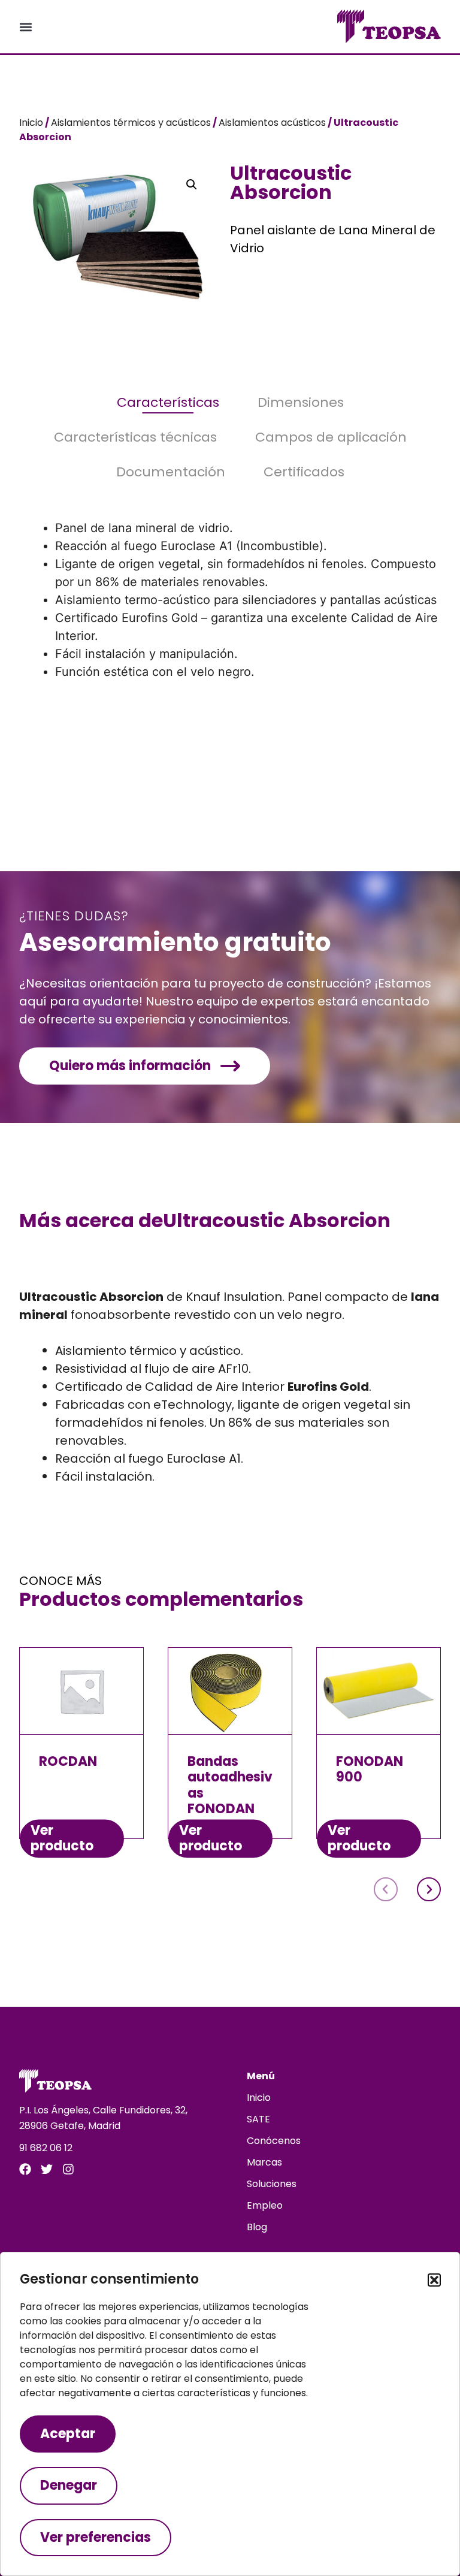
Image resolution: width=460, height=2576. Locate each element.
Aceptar (68, 2434)
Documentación (171, 472)
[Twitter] (47, 2169)
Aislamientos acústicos (272, 123)
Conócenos (274, 2141)
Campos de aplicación (331, 437)
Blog (257, 2227)
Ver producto (62, 1838)
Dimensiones (301, 403)
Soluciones (272, 2184)
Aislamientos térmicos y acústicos (131, 123)
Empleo (265, 2205)
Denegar (69, 2485)
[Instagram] (68, 2169)
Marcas (264, 2162)
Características (168, 403)
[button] (434, 2280)
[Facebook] (25, 2169)
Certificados (304, 472)
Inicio (31, 123)
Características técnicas (135, 437)
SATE (258, 2119)
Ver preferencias (96, 2537)
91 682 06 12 (46, 2148)
